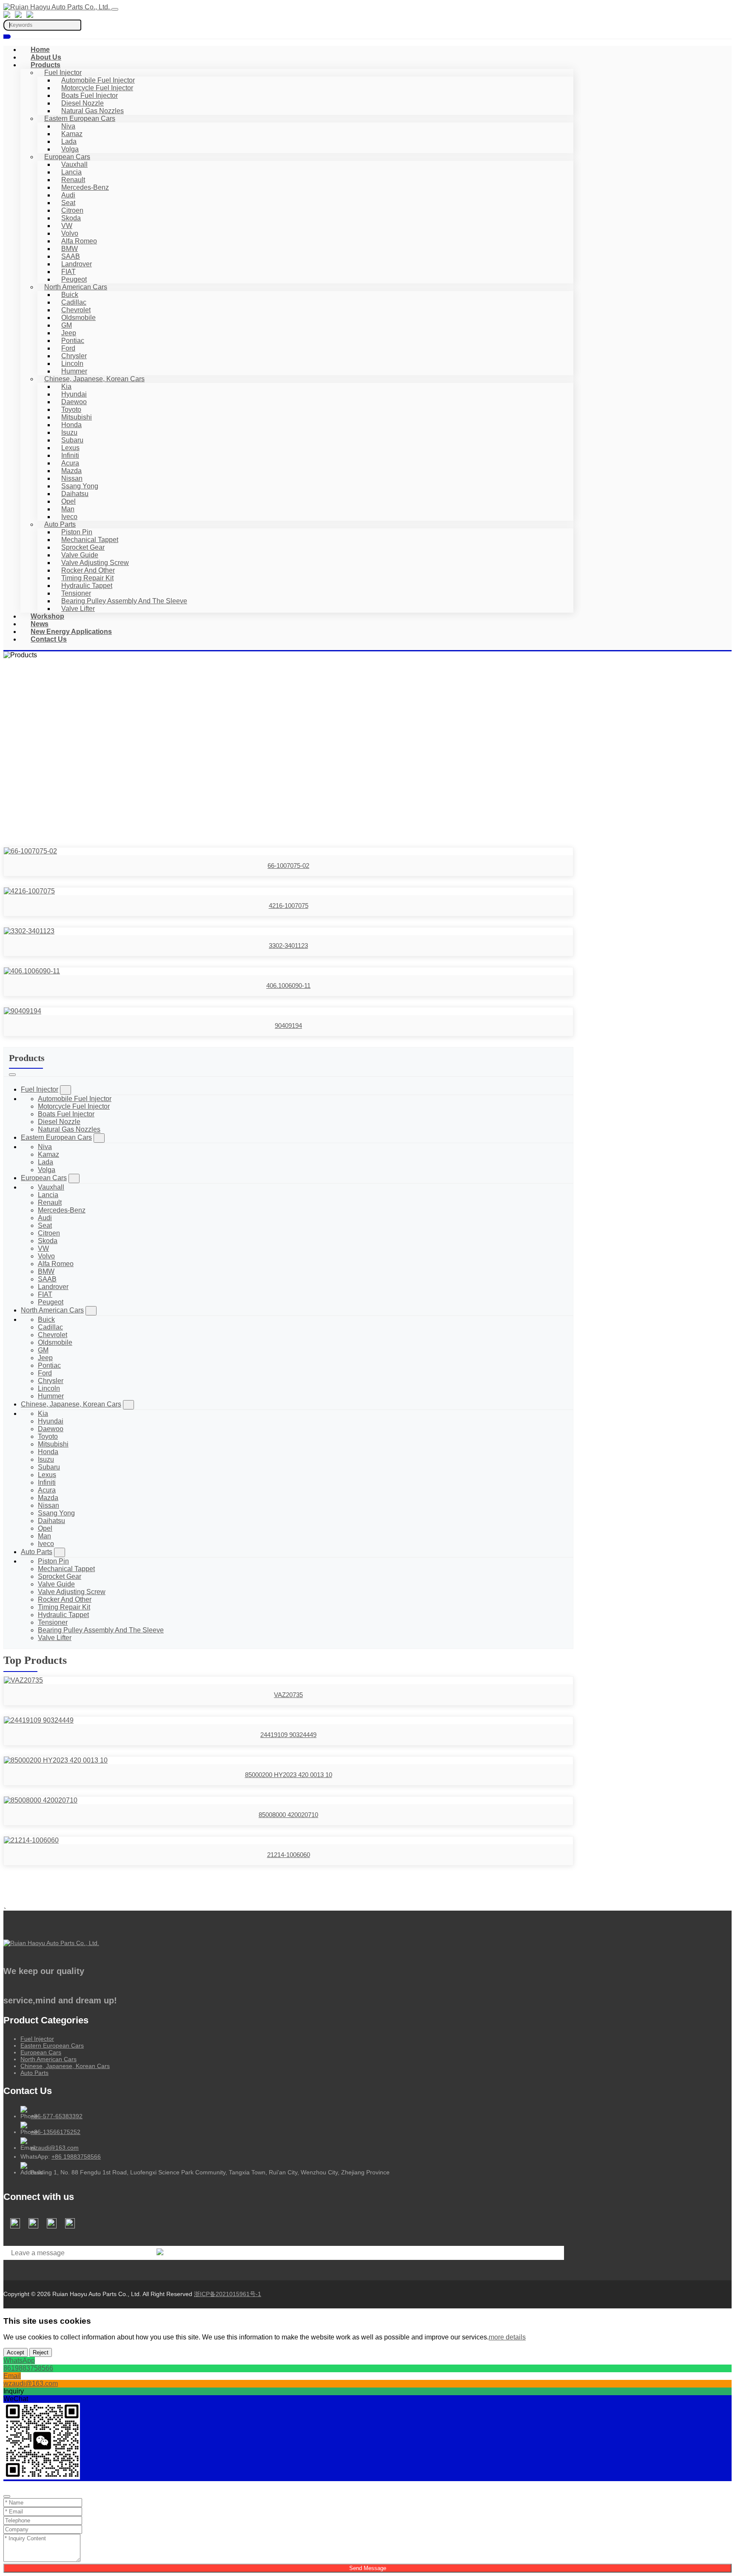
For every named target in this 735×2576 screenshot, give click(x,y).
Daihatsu (75, 494)
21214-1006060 (289, 1855)
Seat (68, 203)
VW (67, 226)
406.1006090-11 (288, 986)
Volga (70, 149)
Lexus (70, 448)
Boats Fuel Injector (90, 96)
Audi (68, 195)
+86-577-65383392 (57, 2116)
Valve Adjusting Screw (95, 563)
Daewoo (74, 402)
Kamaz (72, 134)
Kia (66, 387)
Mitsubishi (77, 417)
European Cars (67, 157)
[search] (7, 37)
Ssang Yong (80, 486)
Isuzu (69, 432)
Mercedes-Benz (85, 187)
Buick (70, 295)
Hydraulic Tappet (87, 586)
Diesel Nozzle (83, 103)
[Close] (7, 2496)
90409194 (288, 1026)
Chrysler (74, 356)
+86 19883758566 (76, 2157)
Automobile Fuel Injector (98, 80)
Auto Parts (60, 524)
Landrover (77, 264)
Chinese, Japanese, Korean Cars (94, 379)
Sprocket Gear (83, 547)
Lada (69, 141)
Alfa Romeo (79, 241)
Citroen (72, 210)
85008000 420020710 (288, 1815)
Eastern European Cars (80, 118)
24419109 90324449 (288, 1735)
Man (68, 509)
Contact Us (49, 639)
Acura (70, 463)
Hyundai (74, 394)
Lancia (71, 172)
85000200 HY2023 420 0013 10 (289, 1775)
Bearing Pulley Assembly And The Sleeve (124, 601)
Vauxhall (74, 164)
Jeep (69, 333)
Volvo (70, 233)
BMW (70, 249)
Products (46, 65)
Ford (68, 348)
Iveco (69, 517)
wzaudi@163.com (55, 2148)
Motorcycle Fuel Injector (97, 88)
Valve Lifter (78, 609)
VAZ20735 (288, 1695)
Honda (71, 425)
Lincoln (72, 364)
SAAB (71, 256)
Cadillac (74, 302)
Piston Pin (77, 532)
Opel (68, 501)
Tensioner (76, 593)
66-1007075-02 (288, 866)
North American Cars (76, 287)
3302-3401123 (288, 946)
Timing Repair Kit (87, 578)
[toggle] (115, 9)
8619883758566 (28, 2368)
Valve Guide (80, 555)
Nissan (72, 478)
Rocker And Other (88, 570)
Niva (68, 126)
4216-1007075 (289, 906)
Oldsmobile (78, 318)
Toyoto (71, 409)
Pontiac (73, 341)
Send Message (368, 2568)
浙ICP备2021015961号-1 (228, 2294)
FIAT (68, 272)
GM (67, 325)
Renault (73, 180)
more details (507, 2337)
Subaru (72, 440)
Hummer (74, 371)
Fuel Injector (63, 73)
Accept (16, 2352)
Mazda (71, 471)
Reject (41, 2352)
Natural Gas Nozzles (93, 111)
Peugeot (74, 279)
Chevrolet (76, 310)
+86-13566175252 (56, 2132)
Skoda (71, 218)
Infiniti (70, 455)
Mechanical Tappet (90, 540)
